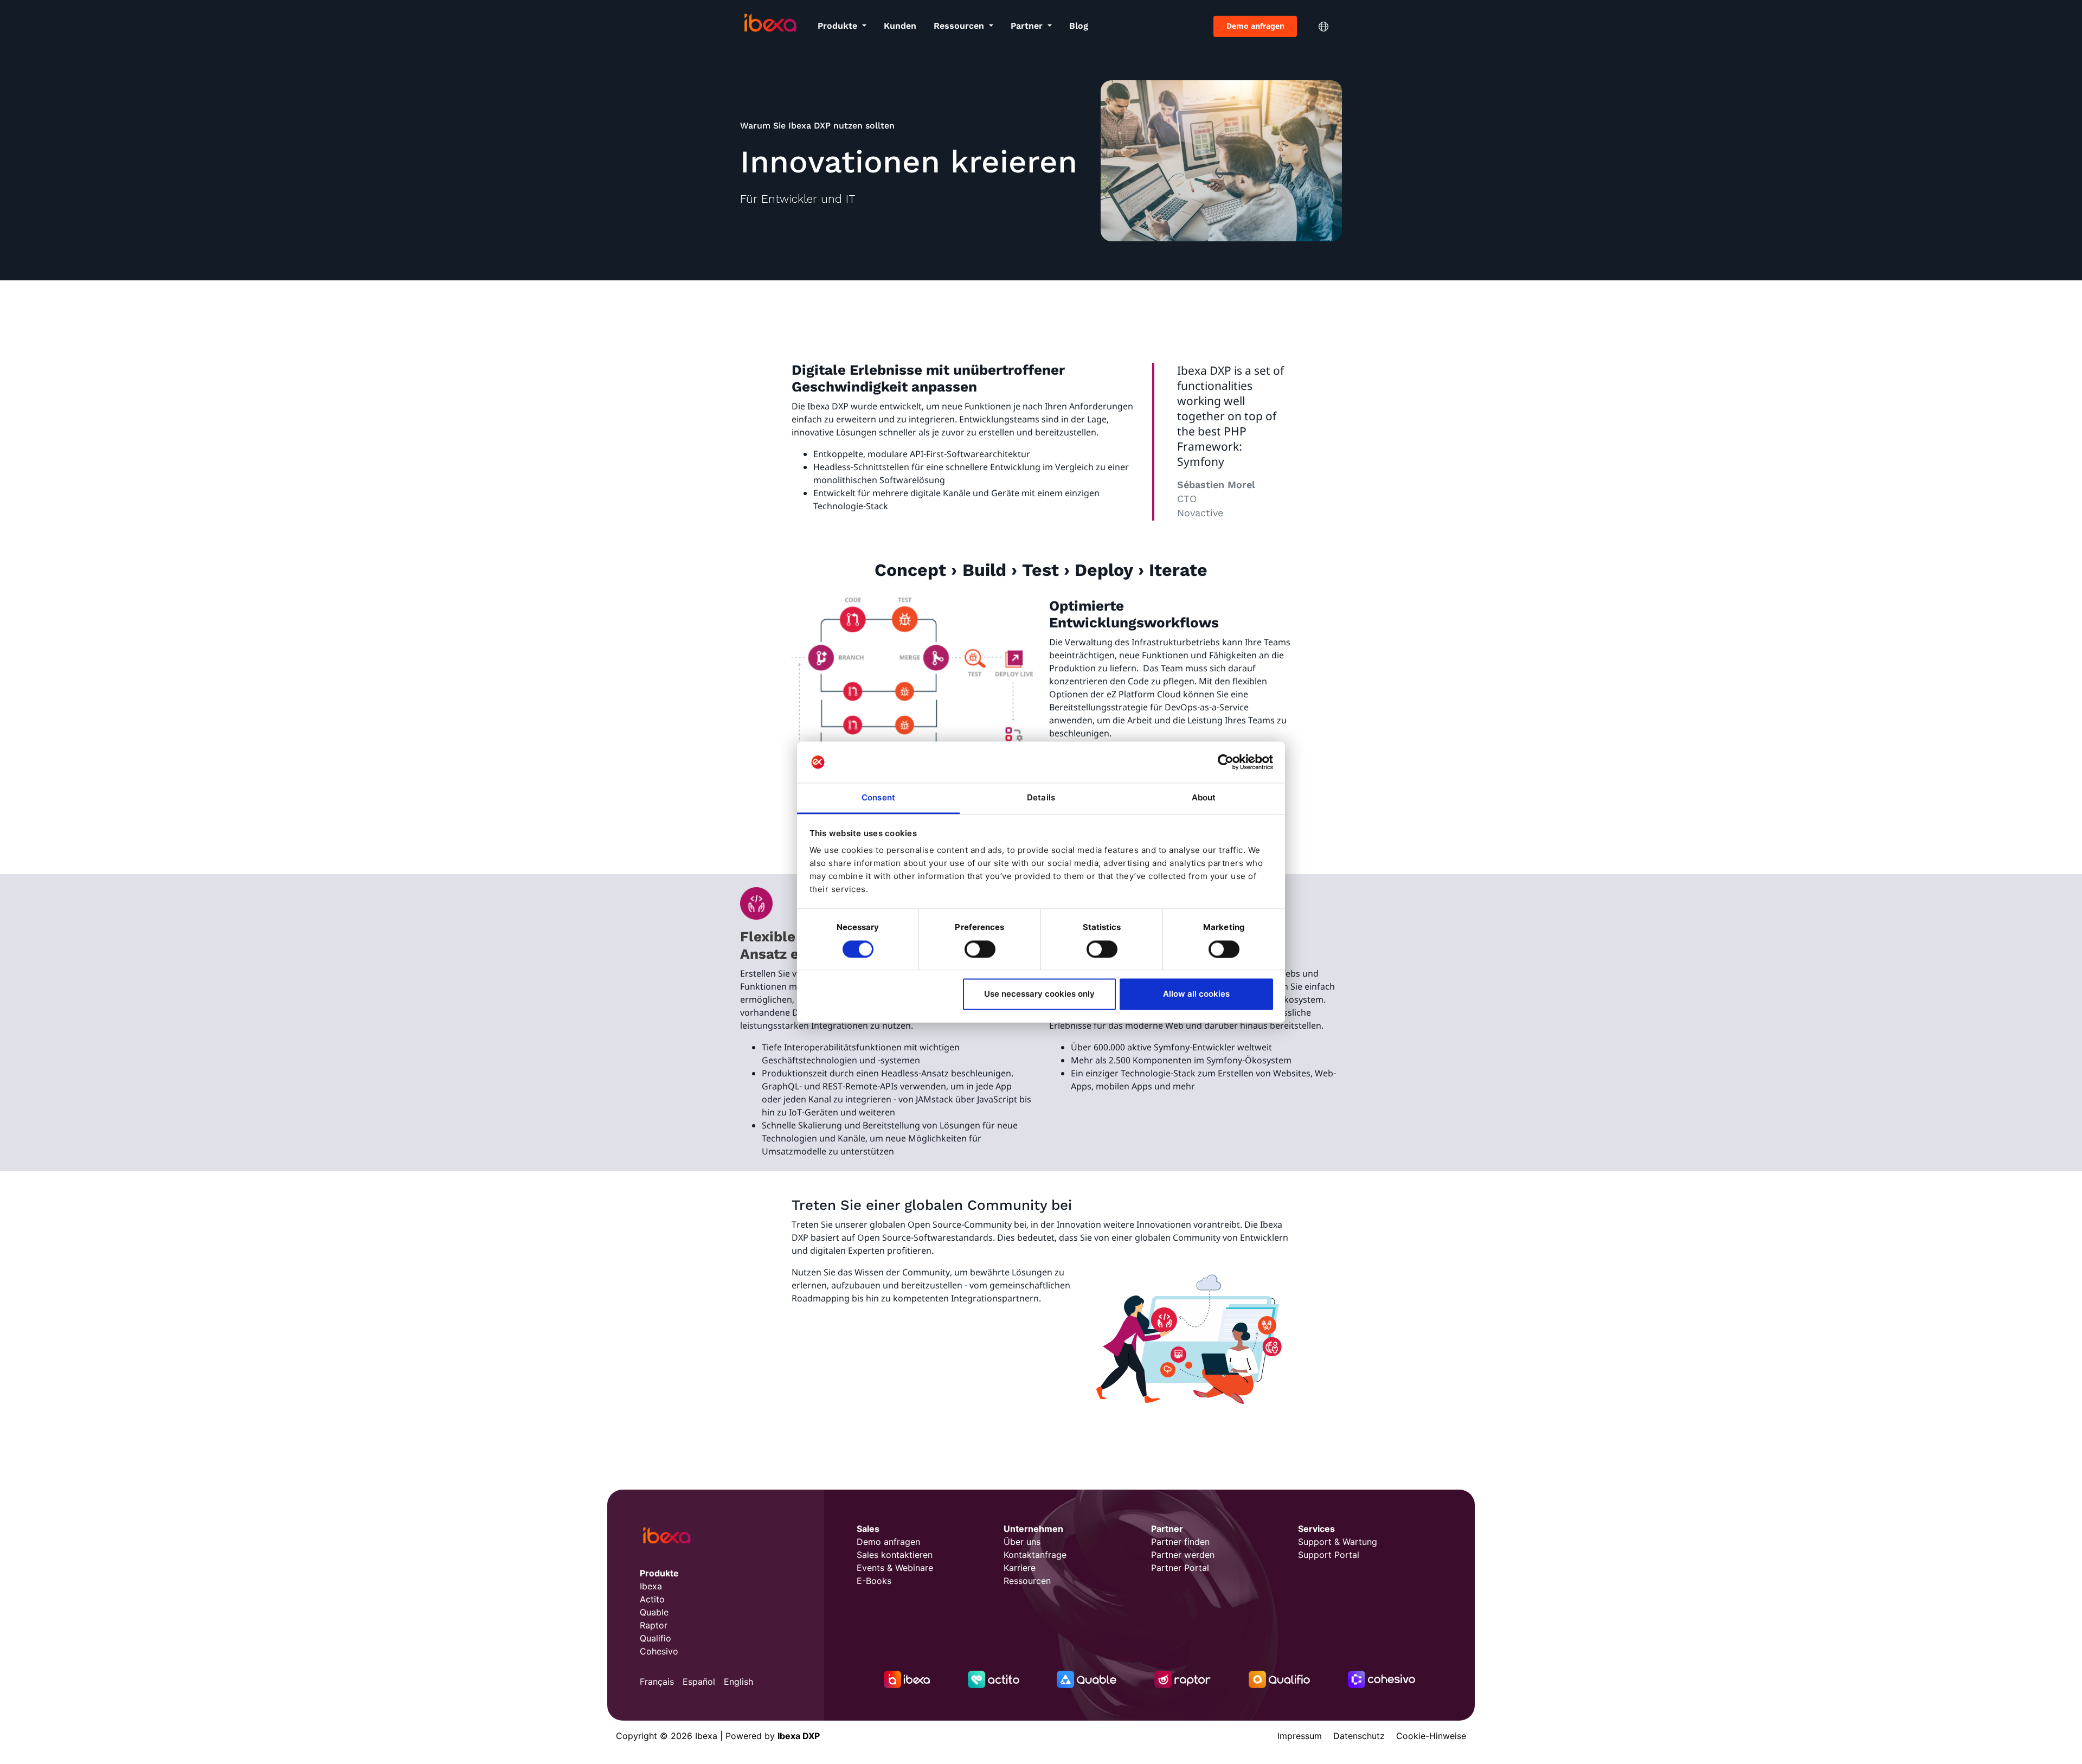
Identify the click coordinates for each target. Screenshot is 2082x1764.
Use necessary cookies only (1039, 994)
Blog (1079, 26)
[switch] (980, 949)
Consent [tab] (878, 798)
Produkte (839, 26)
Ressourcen (960, 26)
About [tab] (1204, 798)
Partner (1028, 26)
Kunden (900, 26)
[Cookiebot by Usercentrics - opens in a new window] (1226, 762)
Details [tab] (1041, 798)
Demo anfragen (1255, 26)
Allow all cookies (1196, 994)
